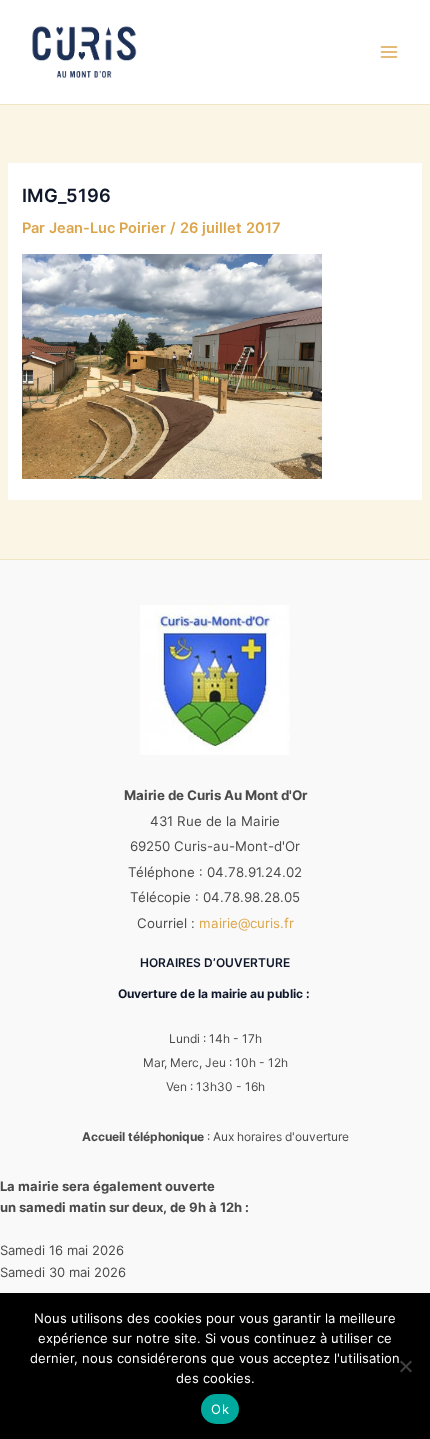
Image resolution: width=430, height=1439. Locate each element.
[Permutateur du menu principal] (389, 52)
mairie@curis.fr (246, 923)
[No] (405, 1366)
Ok (220, 1409)
